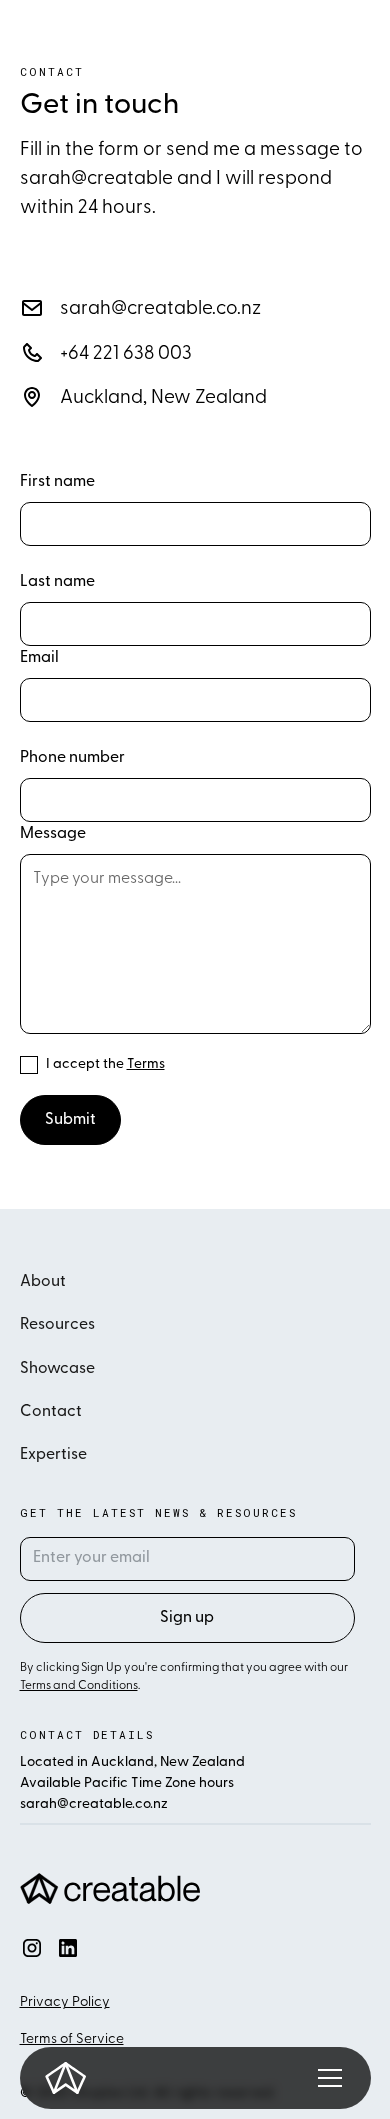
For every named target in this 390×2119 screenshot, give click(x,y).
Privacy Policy (65, 2002)
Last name (57, 582)
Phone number (72, 758)
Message (53, 834)
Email (39, 658)
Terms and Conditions (79, 1686)
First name (57, 482)
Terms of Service (72, 2039)
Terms (146, 1064)
